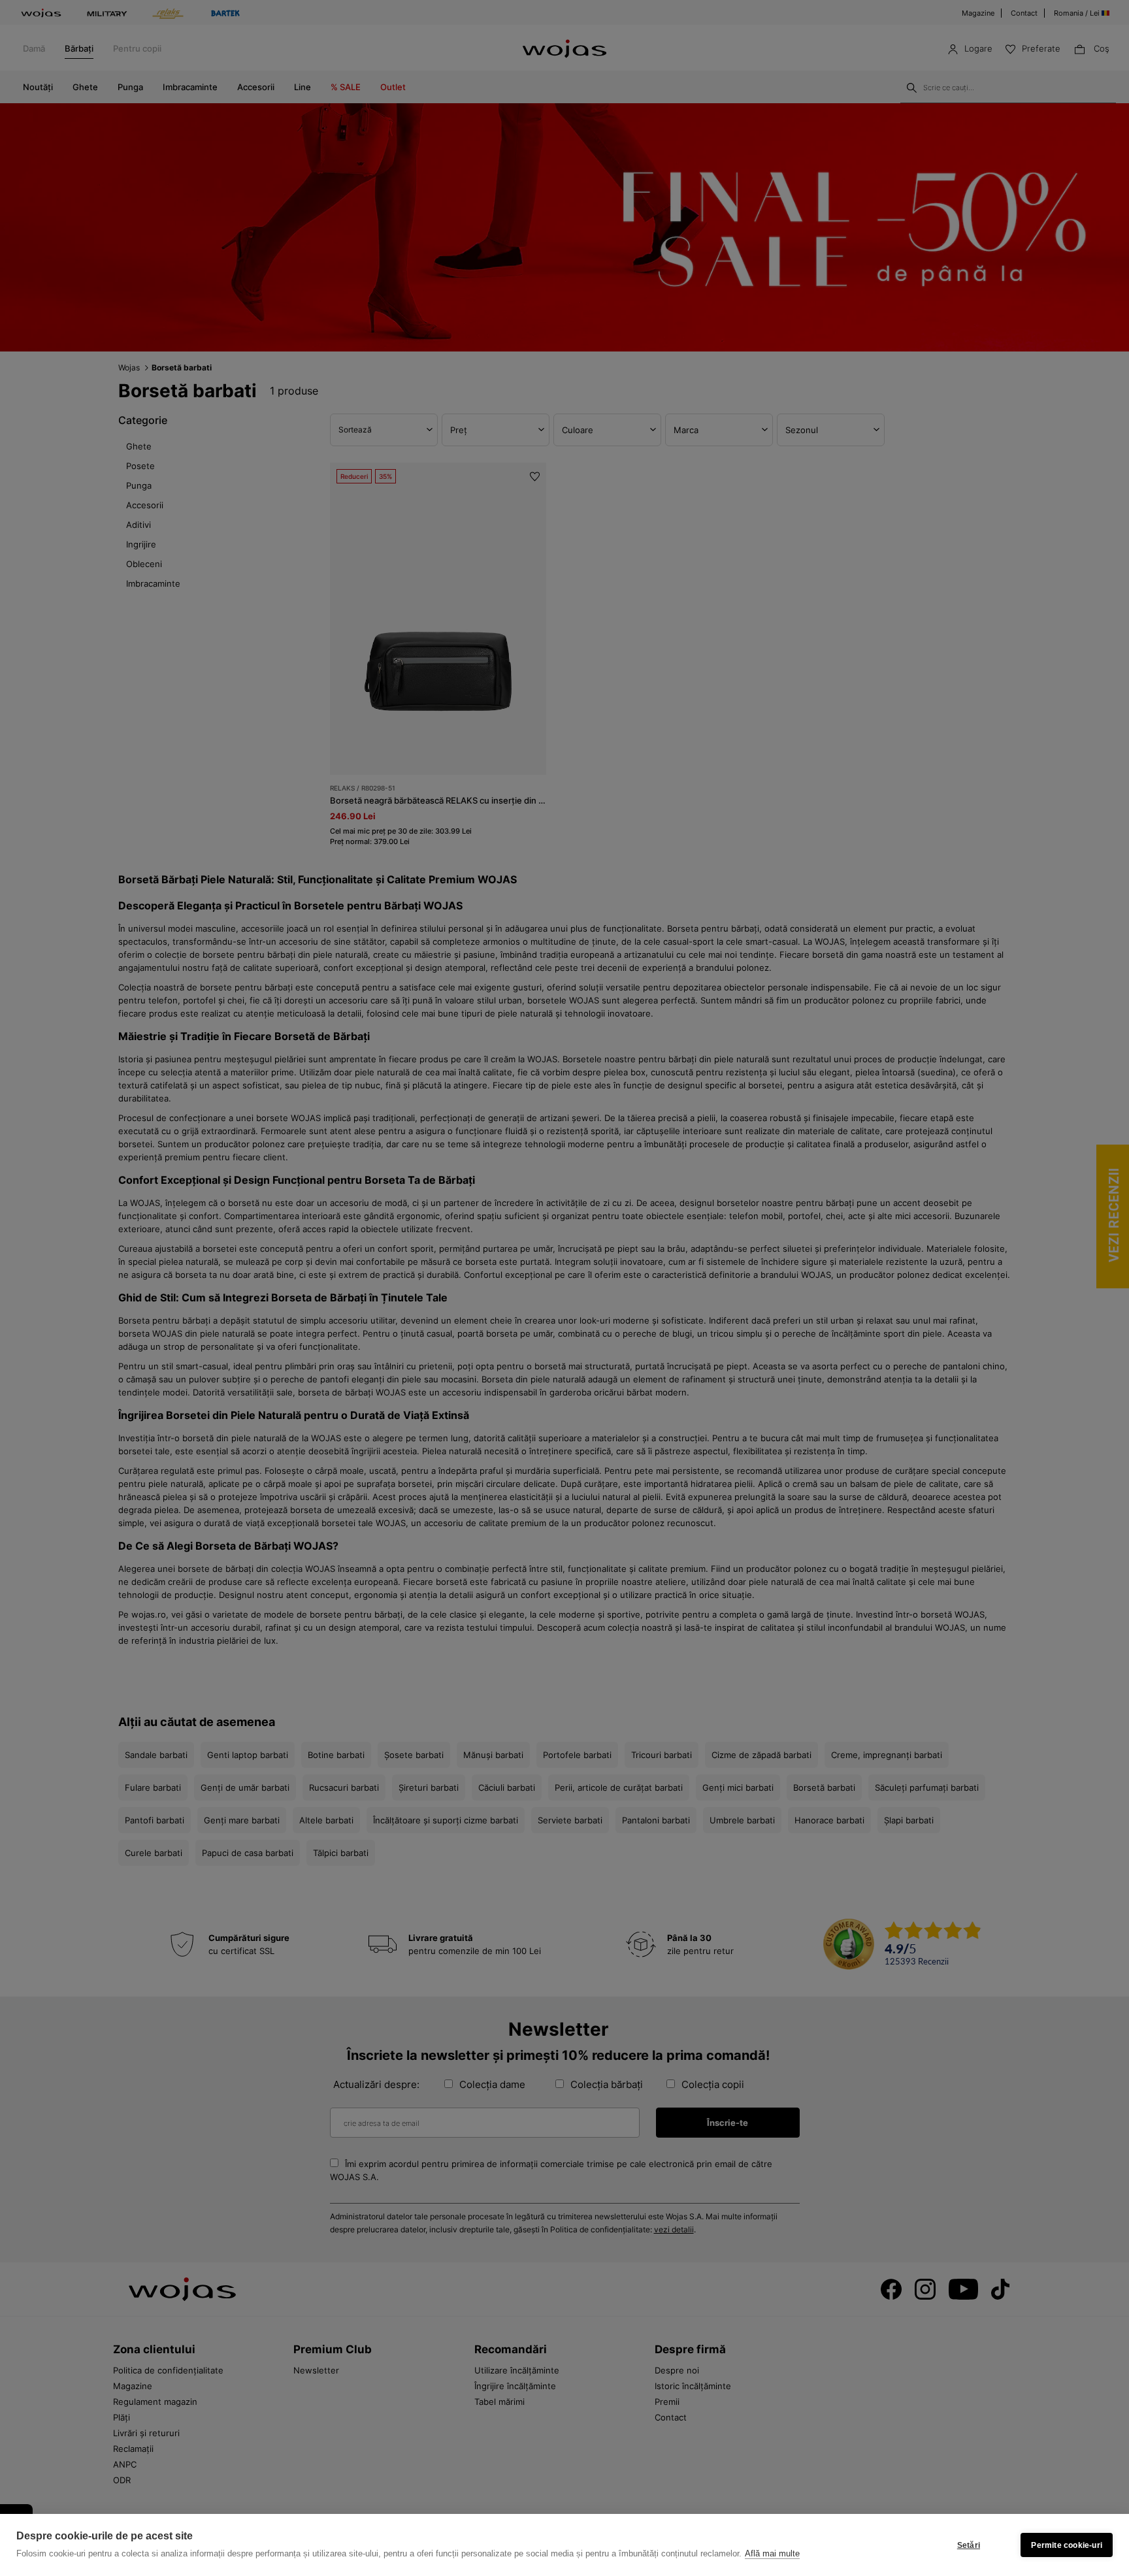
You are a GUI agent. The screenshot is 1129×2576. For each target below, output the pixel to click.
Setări (969, 2545)
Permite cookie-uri (1067, 2545)
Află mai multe (772, 2553)
